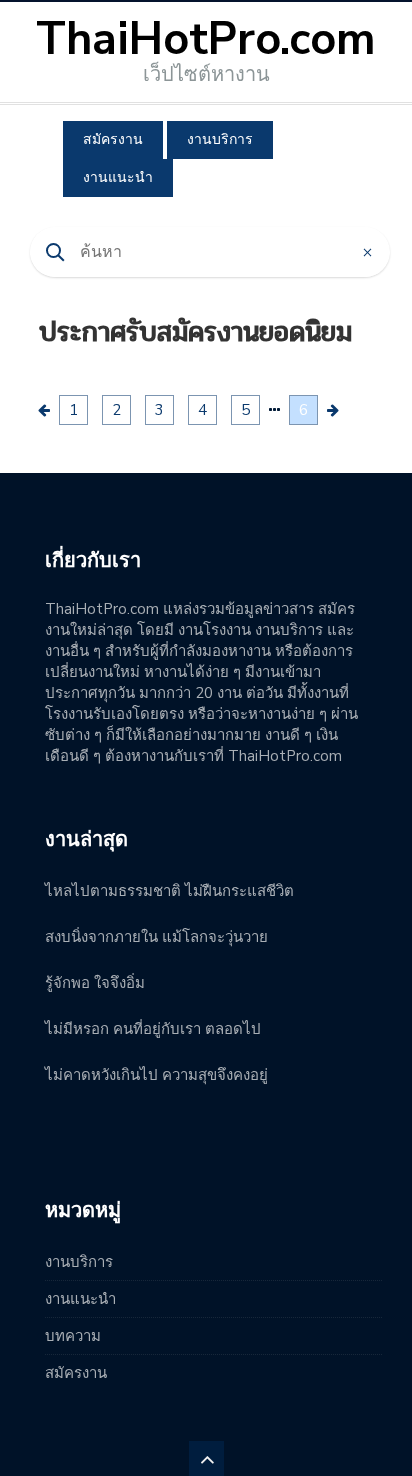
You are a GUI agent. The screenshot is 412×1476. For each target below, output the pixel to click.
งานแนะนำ (118, 177)
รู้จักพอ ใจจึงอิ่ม (95, 983)
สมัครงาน (113, 139)
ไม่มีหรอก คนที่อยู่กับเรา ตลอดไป (153, 1029)
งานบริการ (220, 139)
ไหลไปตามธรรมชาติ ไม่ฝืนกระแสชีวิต (169, 891)
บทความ (73, 1336)
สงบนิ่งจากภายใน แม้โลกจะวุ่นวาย (156, 937)
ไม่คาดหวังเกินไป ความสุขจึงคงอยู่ (156, 1075)
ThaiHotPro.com (206, 39)
